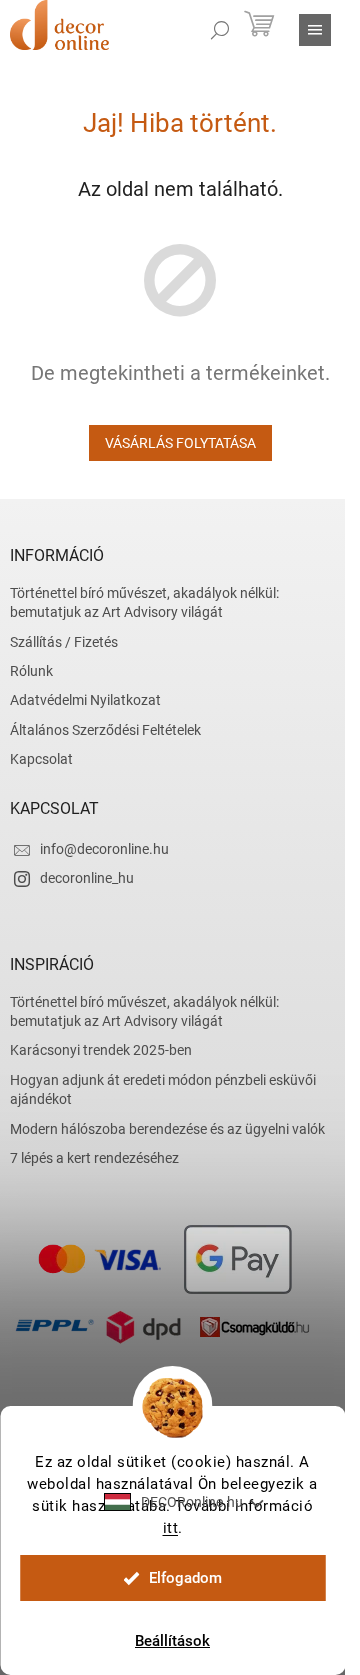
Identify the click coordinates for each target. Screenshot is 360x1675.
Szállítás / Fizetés (64, 642)
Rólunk (31, 671)
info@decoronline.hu (104, 849)
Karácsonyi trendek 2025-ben (101, 1050)
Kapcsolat (41, 759)
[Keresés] (220, 30)
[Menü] (315, 30)
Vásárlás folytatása (180, 443)
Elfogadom (185, 1578)
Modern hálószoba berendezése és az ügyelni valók (167, 1129)
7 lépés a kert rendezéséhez (94, 1158)
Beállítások (172, 1641)
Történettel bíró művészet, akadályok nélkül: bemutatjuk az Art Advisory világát (144, 602)
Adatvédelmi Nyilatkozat (85, 700)
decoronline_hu (87, 878)
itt (171, 1528)
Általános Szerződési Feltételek (105, 730)
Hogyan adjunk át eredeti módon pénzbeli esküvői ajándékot (163, 1089)
